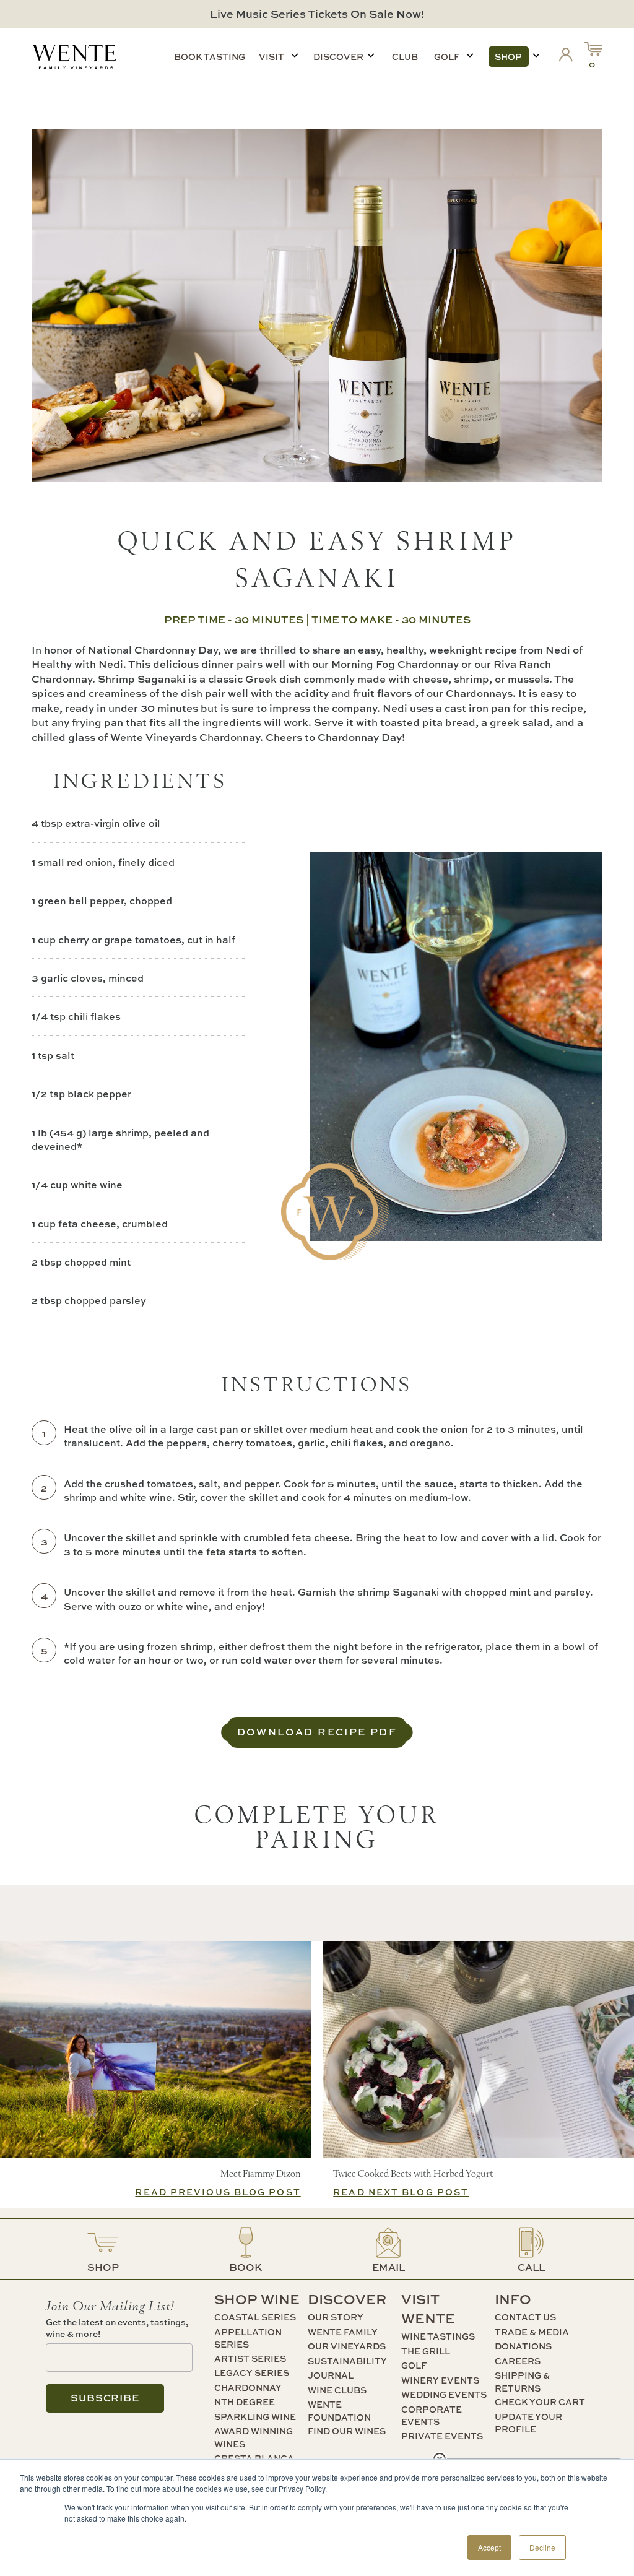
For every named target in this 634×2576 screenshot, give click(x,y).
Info (513, 2299)
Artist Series (250, 2358)
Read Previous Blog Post (218, 2192)
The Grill (426, 2351)
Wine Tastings (438, 2336)
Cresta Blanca (254, 2458)
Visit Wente (428, 2309)
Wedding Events (444, 2394)
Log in (568, 57)
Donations (523, 2346)
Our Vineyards (347, 2346)
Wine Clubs (337, 2390)
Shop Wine (257, 2299)
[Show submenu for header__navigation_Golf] (470, 55)
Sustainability (347, 2361)
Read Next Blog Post (401, 2192)
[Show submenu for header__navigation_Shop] (536, 55)
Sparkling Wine (255, 2417)
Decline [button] (542, 2547)
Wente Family (343, 2332)
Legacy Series (252, 2373)
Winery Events (440, 2380)
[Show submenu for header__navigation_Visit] (295, 55)
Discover (338, 57)
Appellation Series (248, 2338)
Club (405, 57)
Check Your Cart (540, 2402)
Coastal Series (255, 2317)
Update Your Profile (528, 2423)
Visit (271, 57)
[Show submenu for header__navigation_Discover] (371, 55)
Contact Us (525, 2317)
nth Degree (245, 2402)
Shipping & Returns (522, 2382)
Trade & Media (532, 2332)
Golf (447, 57)
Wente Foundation (339, 2411)
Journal (331, 2375)
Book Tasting (210, 57)
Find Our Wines (347, 2431)
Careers (518, 2361)
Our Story (336, 2317)
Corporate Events (432, 2416)
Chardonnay (248, 2388)
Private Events (442, 2436)
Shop (508, 57)
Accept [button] (489, 2547)
